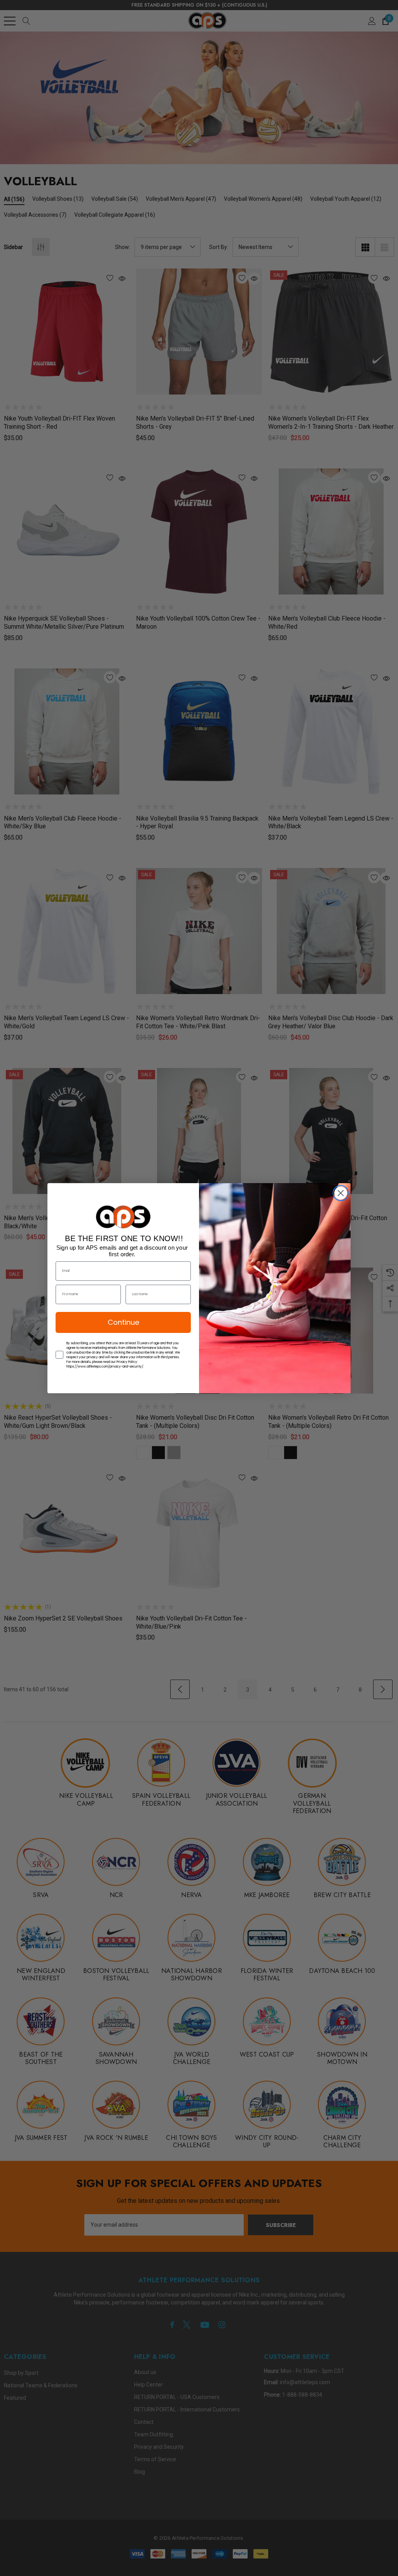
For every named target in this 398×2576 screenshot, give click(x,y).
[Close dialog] (341, 1193)
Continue (123, 1322)
